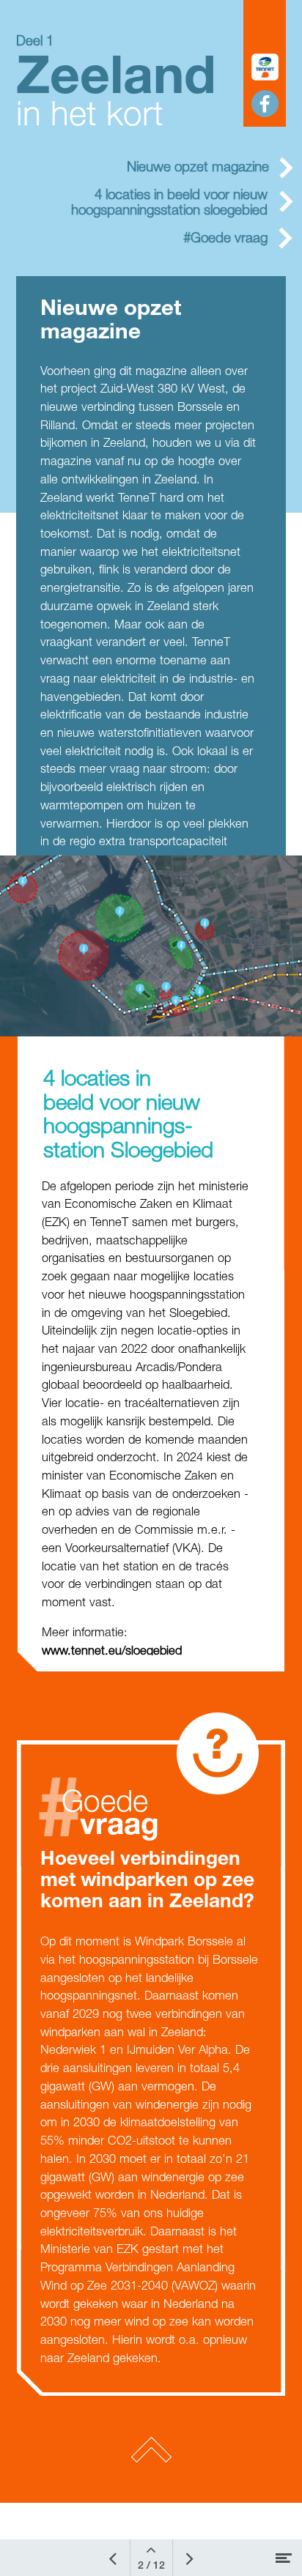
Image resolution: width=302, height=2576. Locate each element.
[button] (265, 67)
